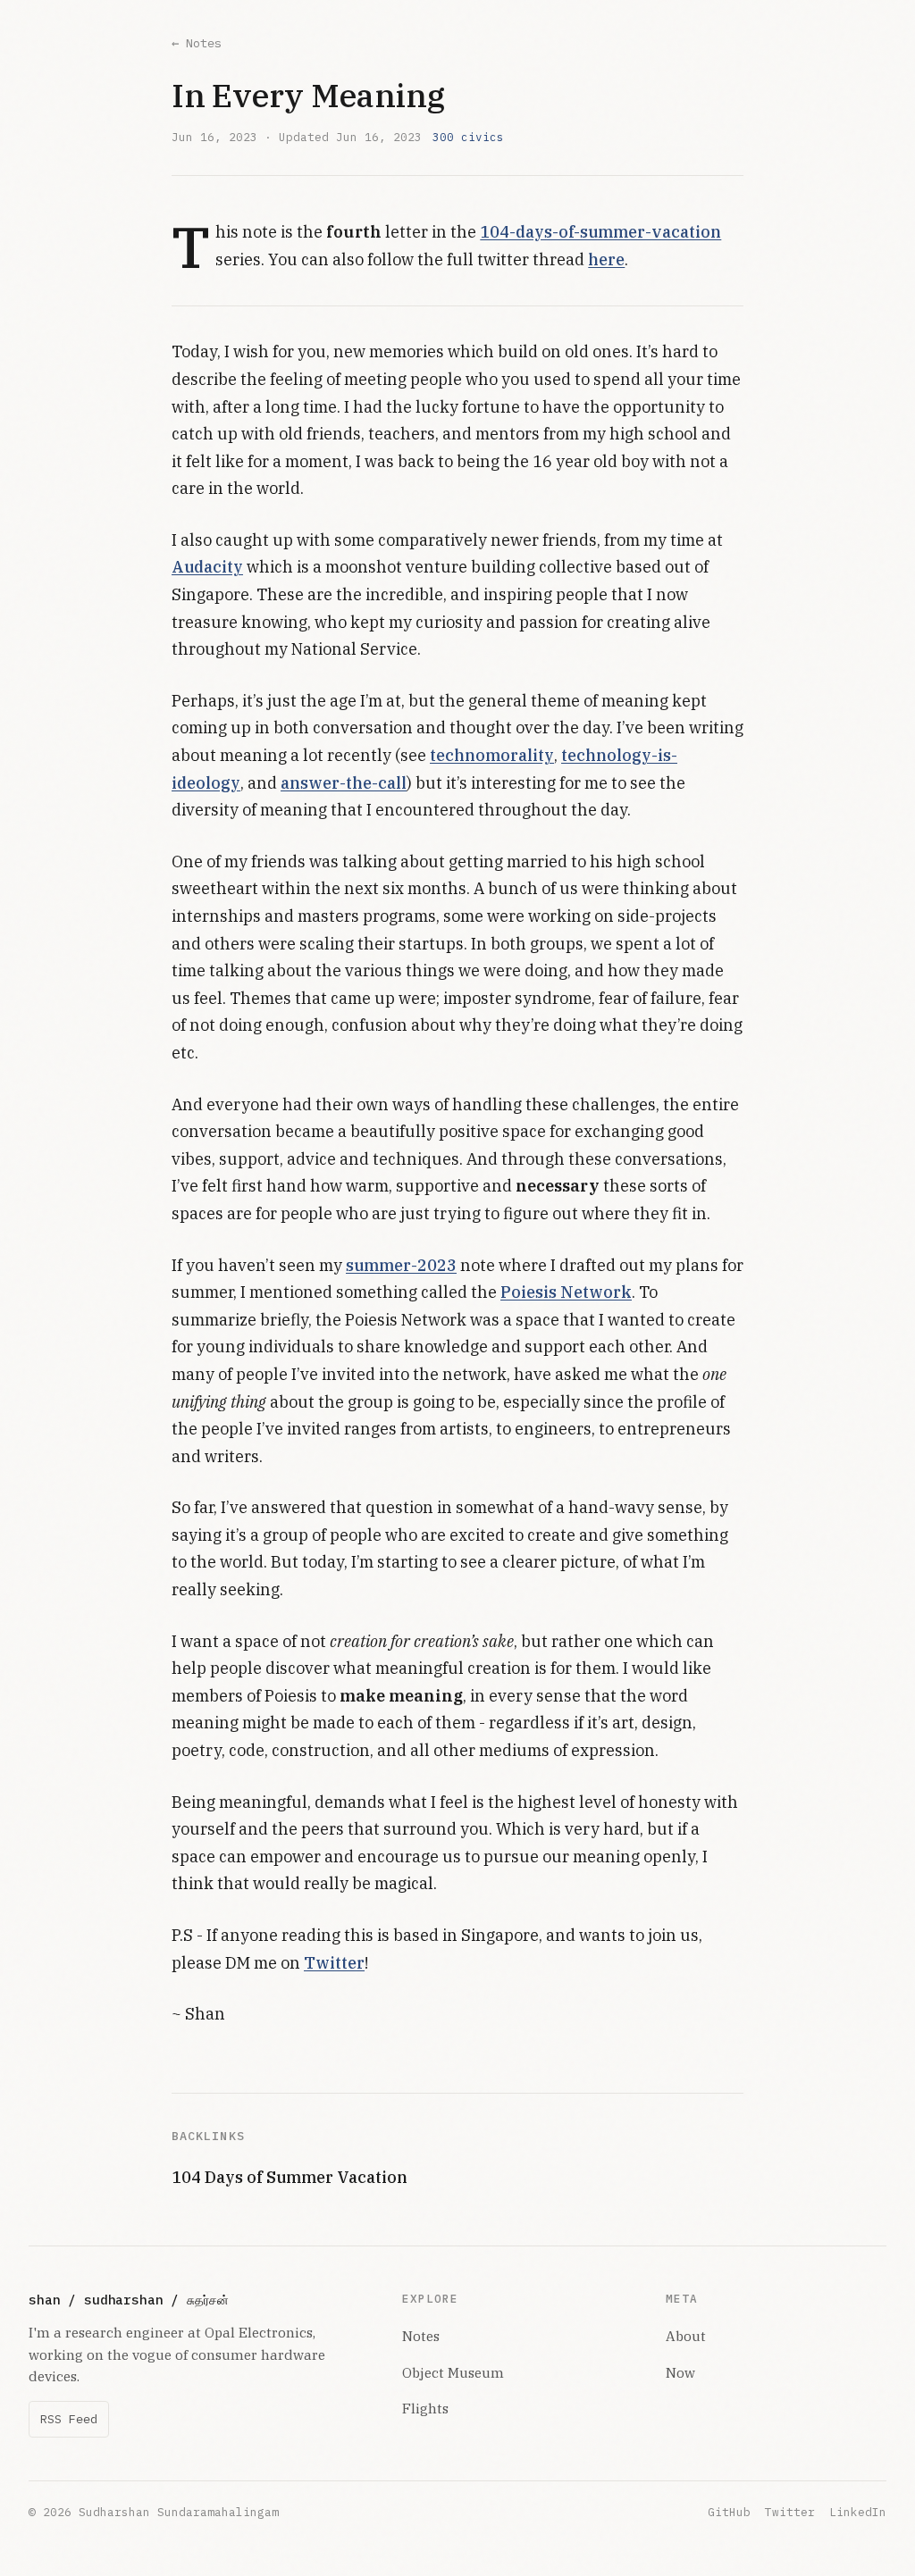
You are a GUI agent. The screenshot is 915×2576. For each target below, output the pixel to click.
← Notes (197, 43)
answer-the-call (344, 783)
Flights (425, 2408)
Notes (421, 2336)
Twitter (334, 1963)
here (606, 259)
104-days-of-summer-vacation (600, 232)
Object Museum (453, 2372)
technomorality (492, 755)
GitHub (729, 2512)
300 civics (468, 137)
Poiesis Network (566, 1292)
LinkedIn (858, 2512)
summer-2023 (401, 1265)
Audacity (207, 567)
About (686, 2336)
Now (680, 2372)
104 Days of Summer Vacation (290, 2177)
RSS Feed (69, 2419)
